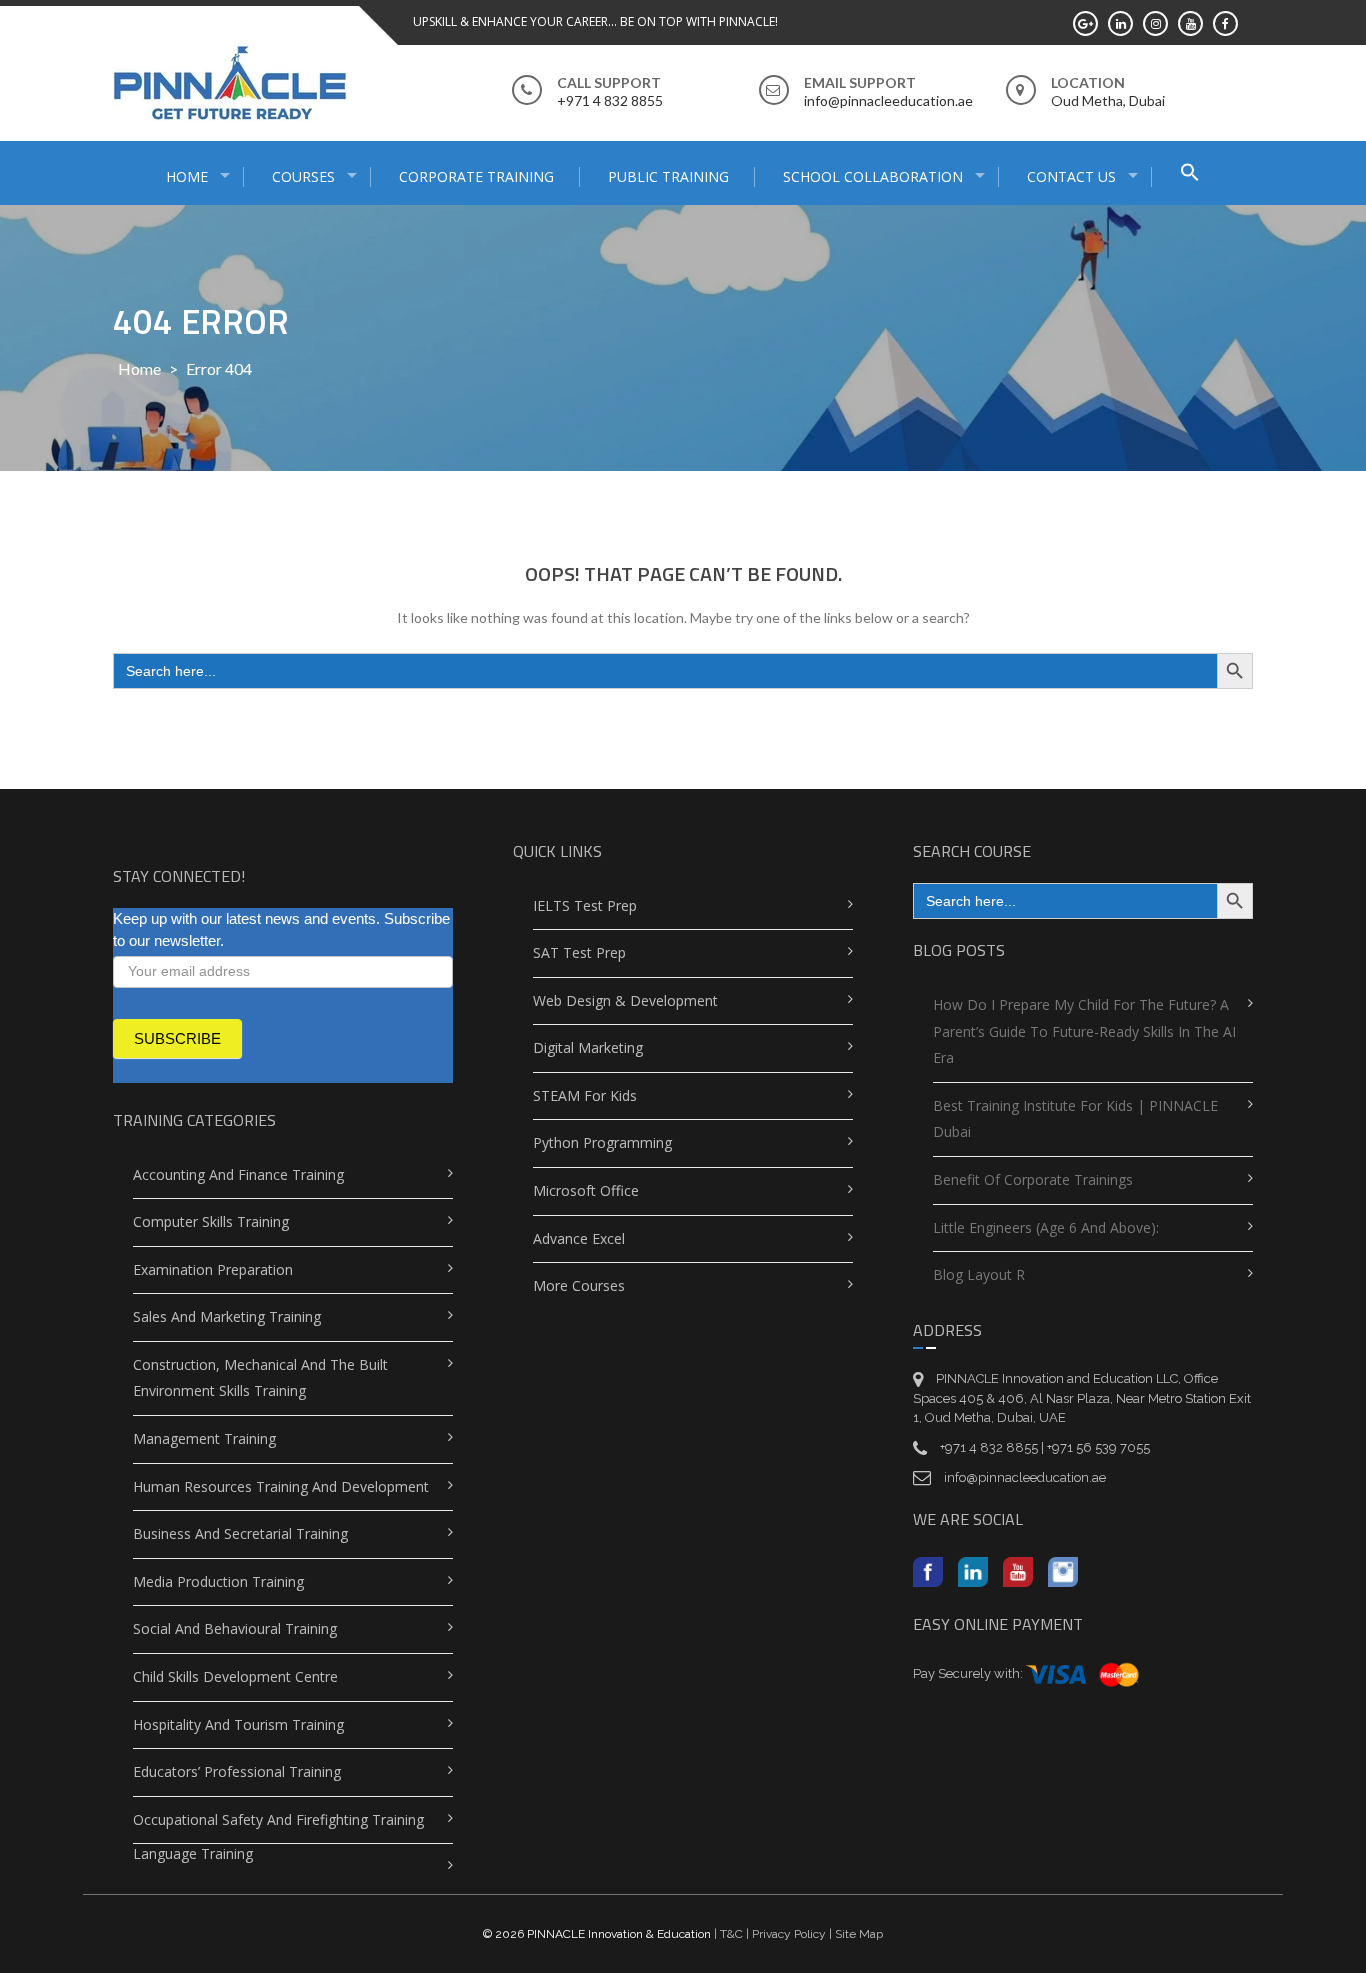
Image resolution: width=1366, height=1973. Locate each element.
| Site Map (854, 1934)
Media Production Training (218, 1581)
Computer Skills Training (211, 1221)
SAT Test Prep (579, 952)
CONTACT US (1071, 176)
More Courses (579, 1285)
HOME (187, 176)
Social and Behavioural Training (235, 1628)
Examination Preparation (213, 1269)
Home (139, 368)
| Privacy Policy (784, 1934)
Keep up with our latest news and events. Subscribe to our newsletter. (281, 930)
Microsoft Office (586, 1190)
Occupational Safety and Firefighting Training (278, 1819)
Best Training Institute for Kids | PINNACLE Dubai (1075, 1119)
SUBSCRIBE (177, 1038)
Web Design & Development (625, 1000)
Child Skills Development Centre (235, 1676)
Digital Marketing (588, 1047)
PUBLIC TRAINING (668, 176)
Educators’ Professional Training (237, 1771)
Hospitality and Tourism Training (238, 1724)
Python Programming (602, 1142)
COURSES (303, 176)
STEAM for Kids (585, 1095)
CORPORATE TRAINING (476, 176)
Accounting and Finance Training (238, 1174)
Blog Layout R (979, 1274)
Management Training (204, 1438)
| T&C (728, 1934)
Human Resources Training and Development (281, 1486)
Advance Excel (579, 1238)
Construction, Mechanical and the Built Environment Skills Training (260, 1378)
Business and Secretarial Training (240, 1533)
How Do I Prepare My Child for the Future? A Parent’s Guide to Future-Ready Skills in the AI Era (1084, 1031)
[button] (1190, 174)
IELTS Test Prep (585, 905)
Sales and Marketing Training (227, 1316)
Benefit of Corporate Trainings (1033, 1179)
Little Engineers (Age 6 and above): (1046, 1227)
